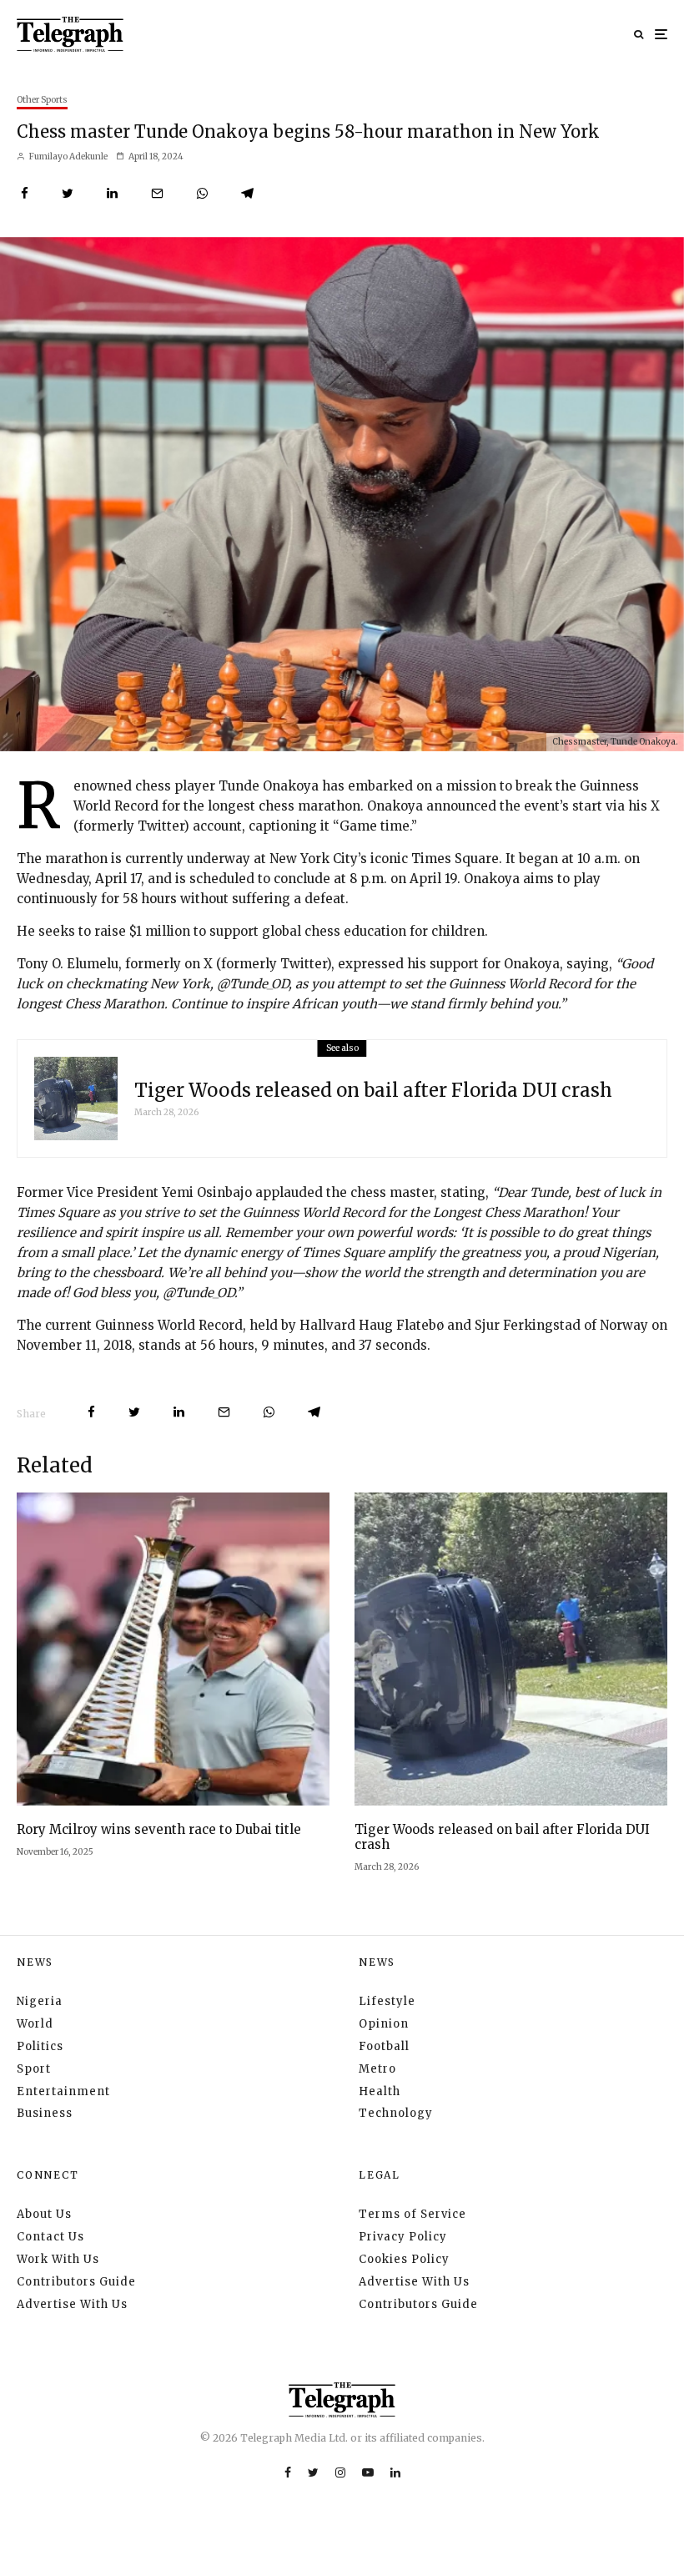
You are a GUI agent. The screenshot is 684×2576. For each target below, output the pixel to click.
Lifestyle (387, 2001)
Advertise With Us (72, 2304)
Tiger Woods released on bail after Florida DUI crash (373, 1090)
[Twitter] (313, 2472)
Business (45, 2113)
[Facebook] (288, 2472)
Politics (40, 2046)
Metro (377, 2069)
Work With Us (58, 2259)
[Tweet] (68, 193)
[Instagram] (340, 2472)
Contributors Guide (76, 2282)
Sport (34, 2069)
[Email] (157, 193)
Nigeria (40, 2001)
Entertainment (63, 2091)
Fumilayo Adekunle (68, 157)
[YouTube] (368, 2472)
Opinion (384, 2024)
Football (384, 2046)
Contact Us (50, 2237)
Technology (396, 2113)
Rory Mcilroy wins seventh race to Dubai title (159, 1830)
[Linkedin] (395, 2472)
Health (380, 2091)
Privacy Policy (403, 2237)
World (35, 2024)
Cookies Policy (404, 2259)
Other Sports (42, 100)
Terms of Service (412, 2214)
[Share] (25, 193)
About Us (44, 2214)
